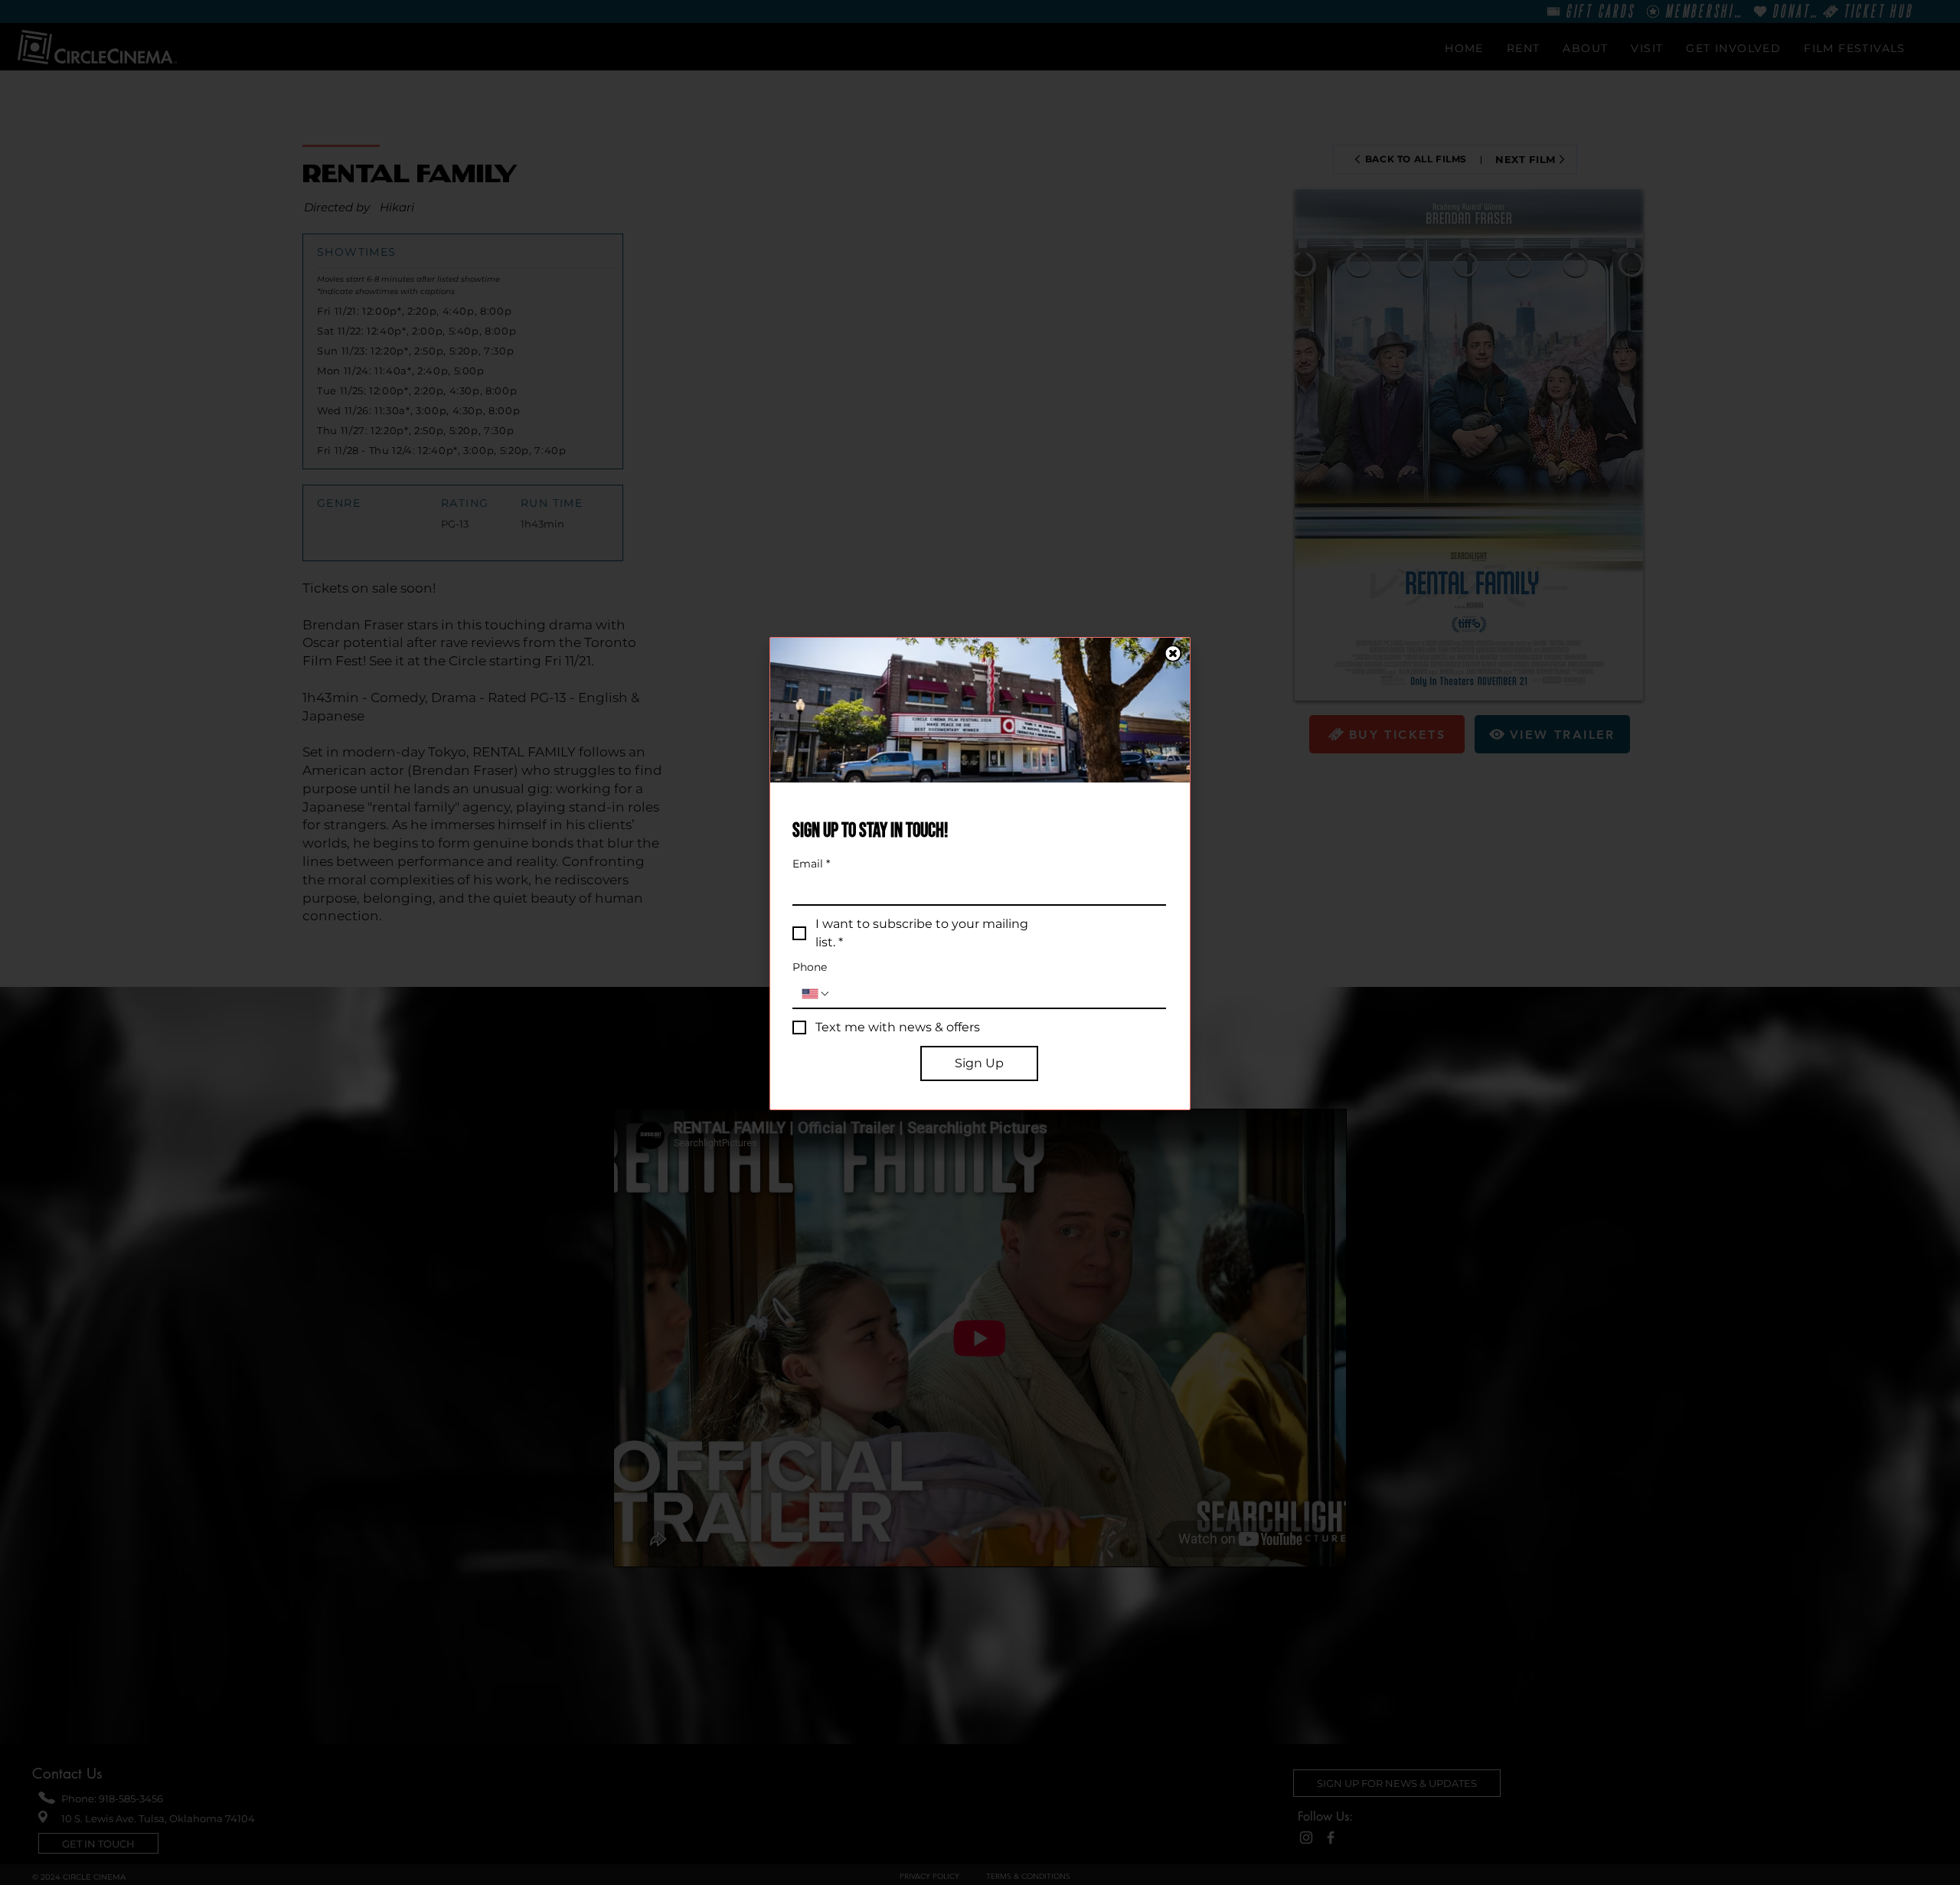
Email (811, 864)
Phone (810, 967)
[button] (1173, 653)
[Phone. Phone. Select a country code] (816, 994)
